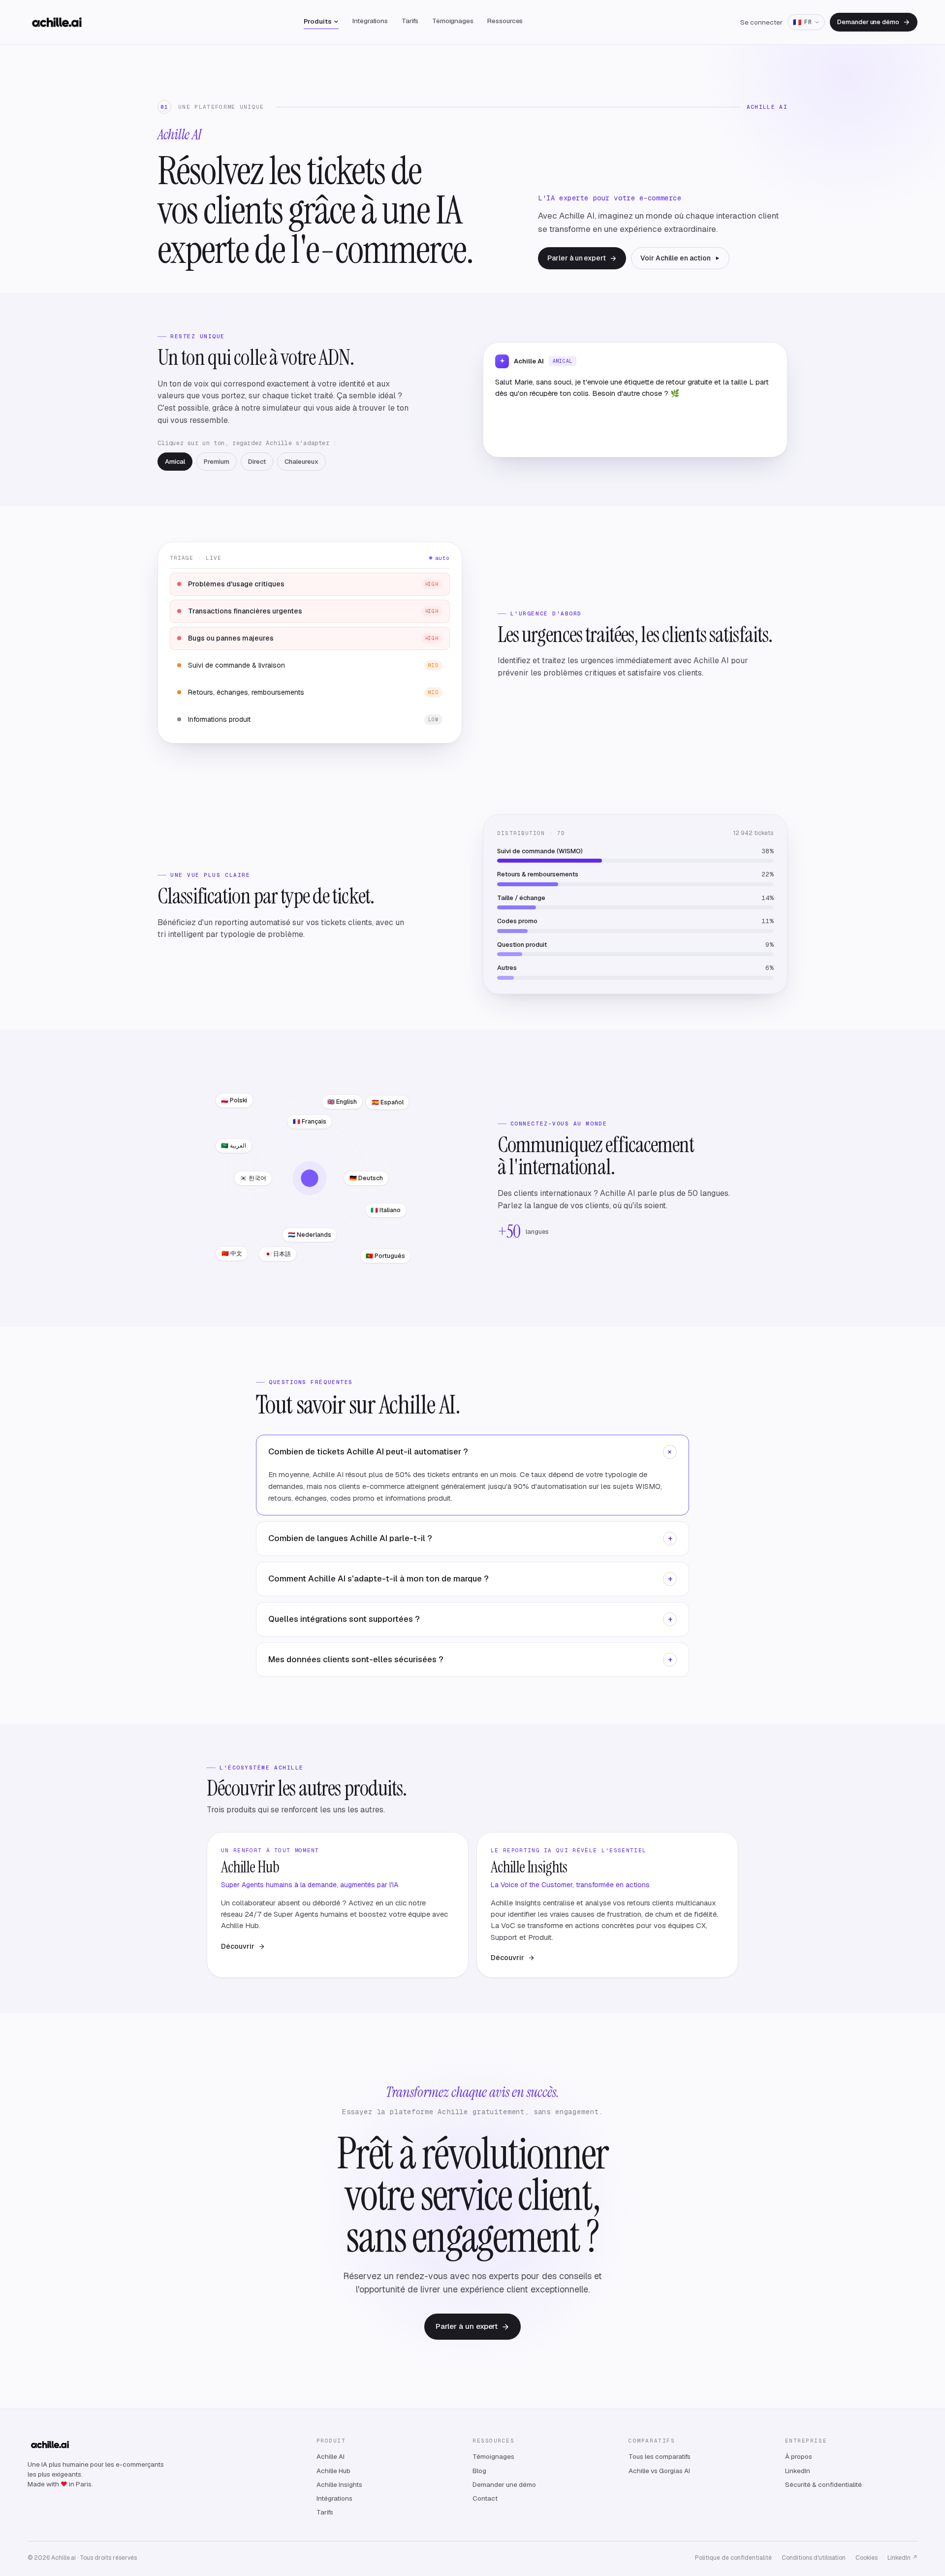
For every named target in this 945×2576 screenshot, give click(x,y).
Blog (479, 2471)
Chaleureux (301, 462)
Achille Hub (333, 2471)
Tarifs (410, 21)
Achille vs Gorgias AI (659, 2471)
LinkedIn (798, 2471)
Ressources (505, 21)
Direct (257, 462)
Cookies (866, 2558)
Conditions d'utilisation (814, 2558)
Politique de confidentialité (733, 2558)
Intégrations (370, 21)
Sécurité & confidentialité (823, 2484)
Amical (175, 462)
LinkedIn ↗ (902, 2558)
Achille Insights (339, 2484)
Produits (318, 21)
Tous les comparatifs (660, 2456)
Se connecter (761, 22)
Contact (485, 2498)
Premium (217, 462)
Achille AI (331, 2456)
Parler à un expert (577, 258)
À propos (799, 2456)
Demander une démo (868, 22)
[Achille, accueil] (57, 22)
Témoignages (453, 21)
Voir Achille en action (675, 258)
